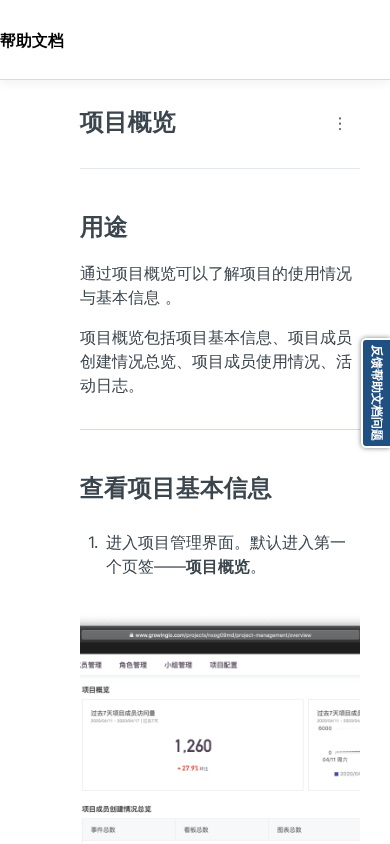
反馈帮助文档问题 (377, 393)
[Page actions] (340, 124)
